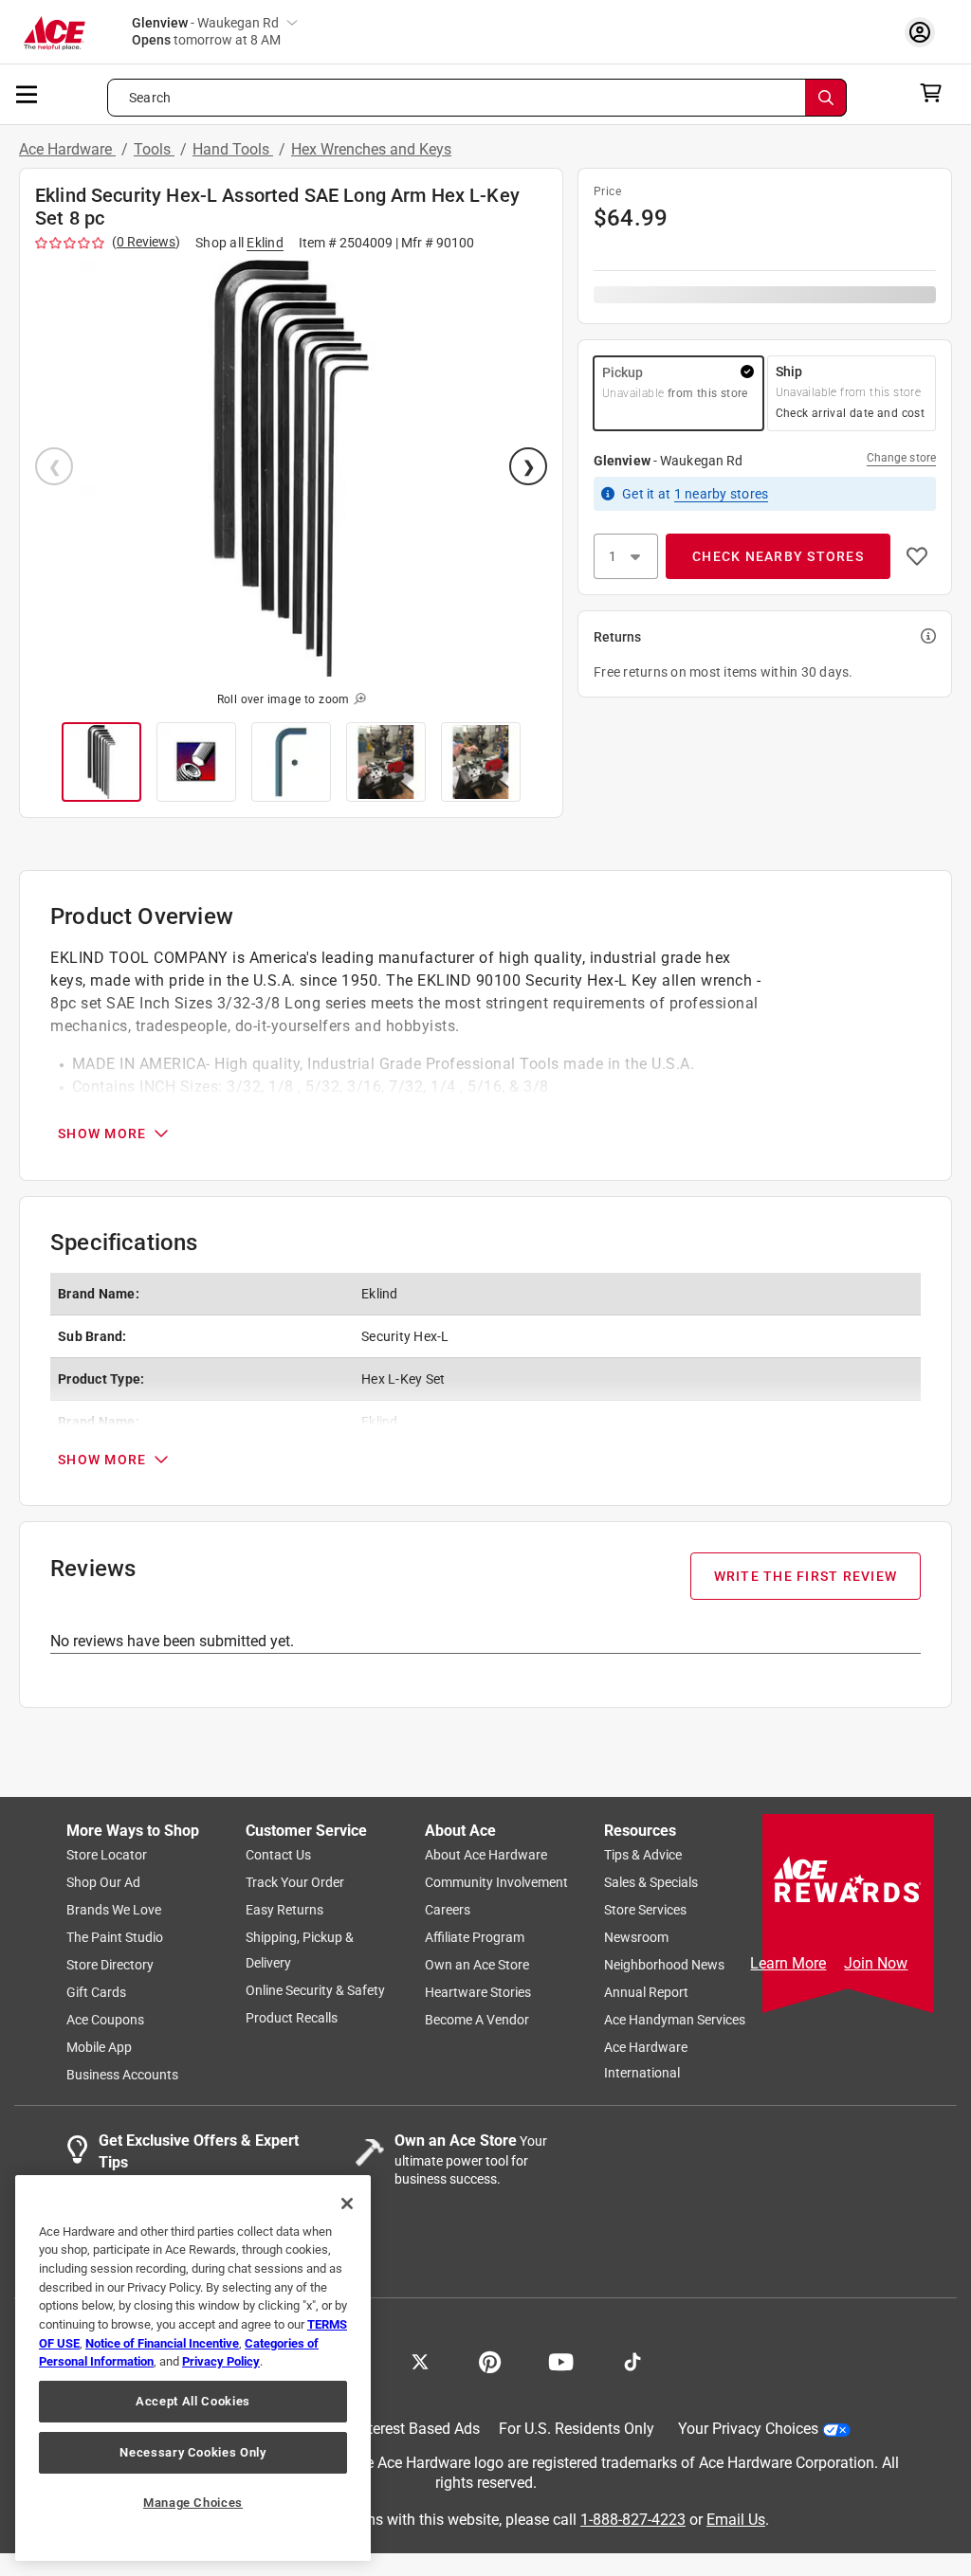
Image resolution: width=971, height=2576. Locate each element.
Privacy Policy (221, 2361)
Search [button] (150, 98)
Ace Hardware (67, 149)
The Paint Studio (115, 1938)
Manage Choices (193, 2503)
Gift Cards (96, 1993)
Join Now (876, 1963)
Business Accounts (122, 2076)
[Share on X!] (420, 2361)
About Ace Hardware (486, 1856)
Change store (901, 458)
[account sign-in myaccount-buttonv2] (925, 32)
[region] (193, 2368)
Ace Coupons (105, 2021)
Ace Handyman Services (675, 2021)
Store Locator (107, 1856)
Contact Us (278, 1856)
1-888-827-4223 (633, 2520)
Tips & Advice (643, 1856)
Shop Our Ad (103, 1883)
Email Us (736, 2520)
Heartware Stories (478, 1993)
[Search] (826, 98)
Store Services (645, 1911)
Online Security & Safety (315, 1991)
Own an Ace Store (477, 1966)
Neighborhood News (664, 1966)
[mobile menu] (27, 93)
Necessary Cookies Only (192, 2452)
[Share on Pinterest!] (490, 2361)
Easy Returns (284, 1911)
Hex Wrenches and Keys (371, 149)
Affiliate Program (475, 1938)
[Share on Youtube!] (561, 2361)
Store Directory (110, 1966)
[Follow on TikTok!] (632, 2361)
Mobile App (99, 2048)
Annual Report (646, 1993)
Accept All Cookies (193, 2401)
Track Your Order (295, 1883)
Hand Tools (233, 149)
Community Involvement (496, 1883)
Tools (154, 149)
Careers (448, 1911)
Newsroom (636, 1938)
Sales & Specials (651, 1883)
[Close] (347, 2204)
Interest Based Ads (418, 2430)
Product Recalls (292, 2019)
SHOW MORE (102, 1134)
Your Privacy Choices (748, 2430)
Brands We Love (114, 1911)
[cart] (936, 93)
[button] (291, 468)
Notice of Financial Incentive (162, 2343)
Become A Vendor (477, 2021)
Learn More (788, 1963)
